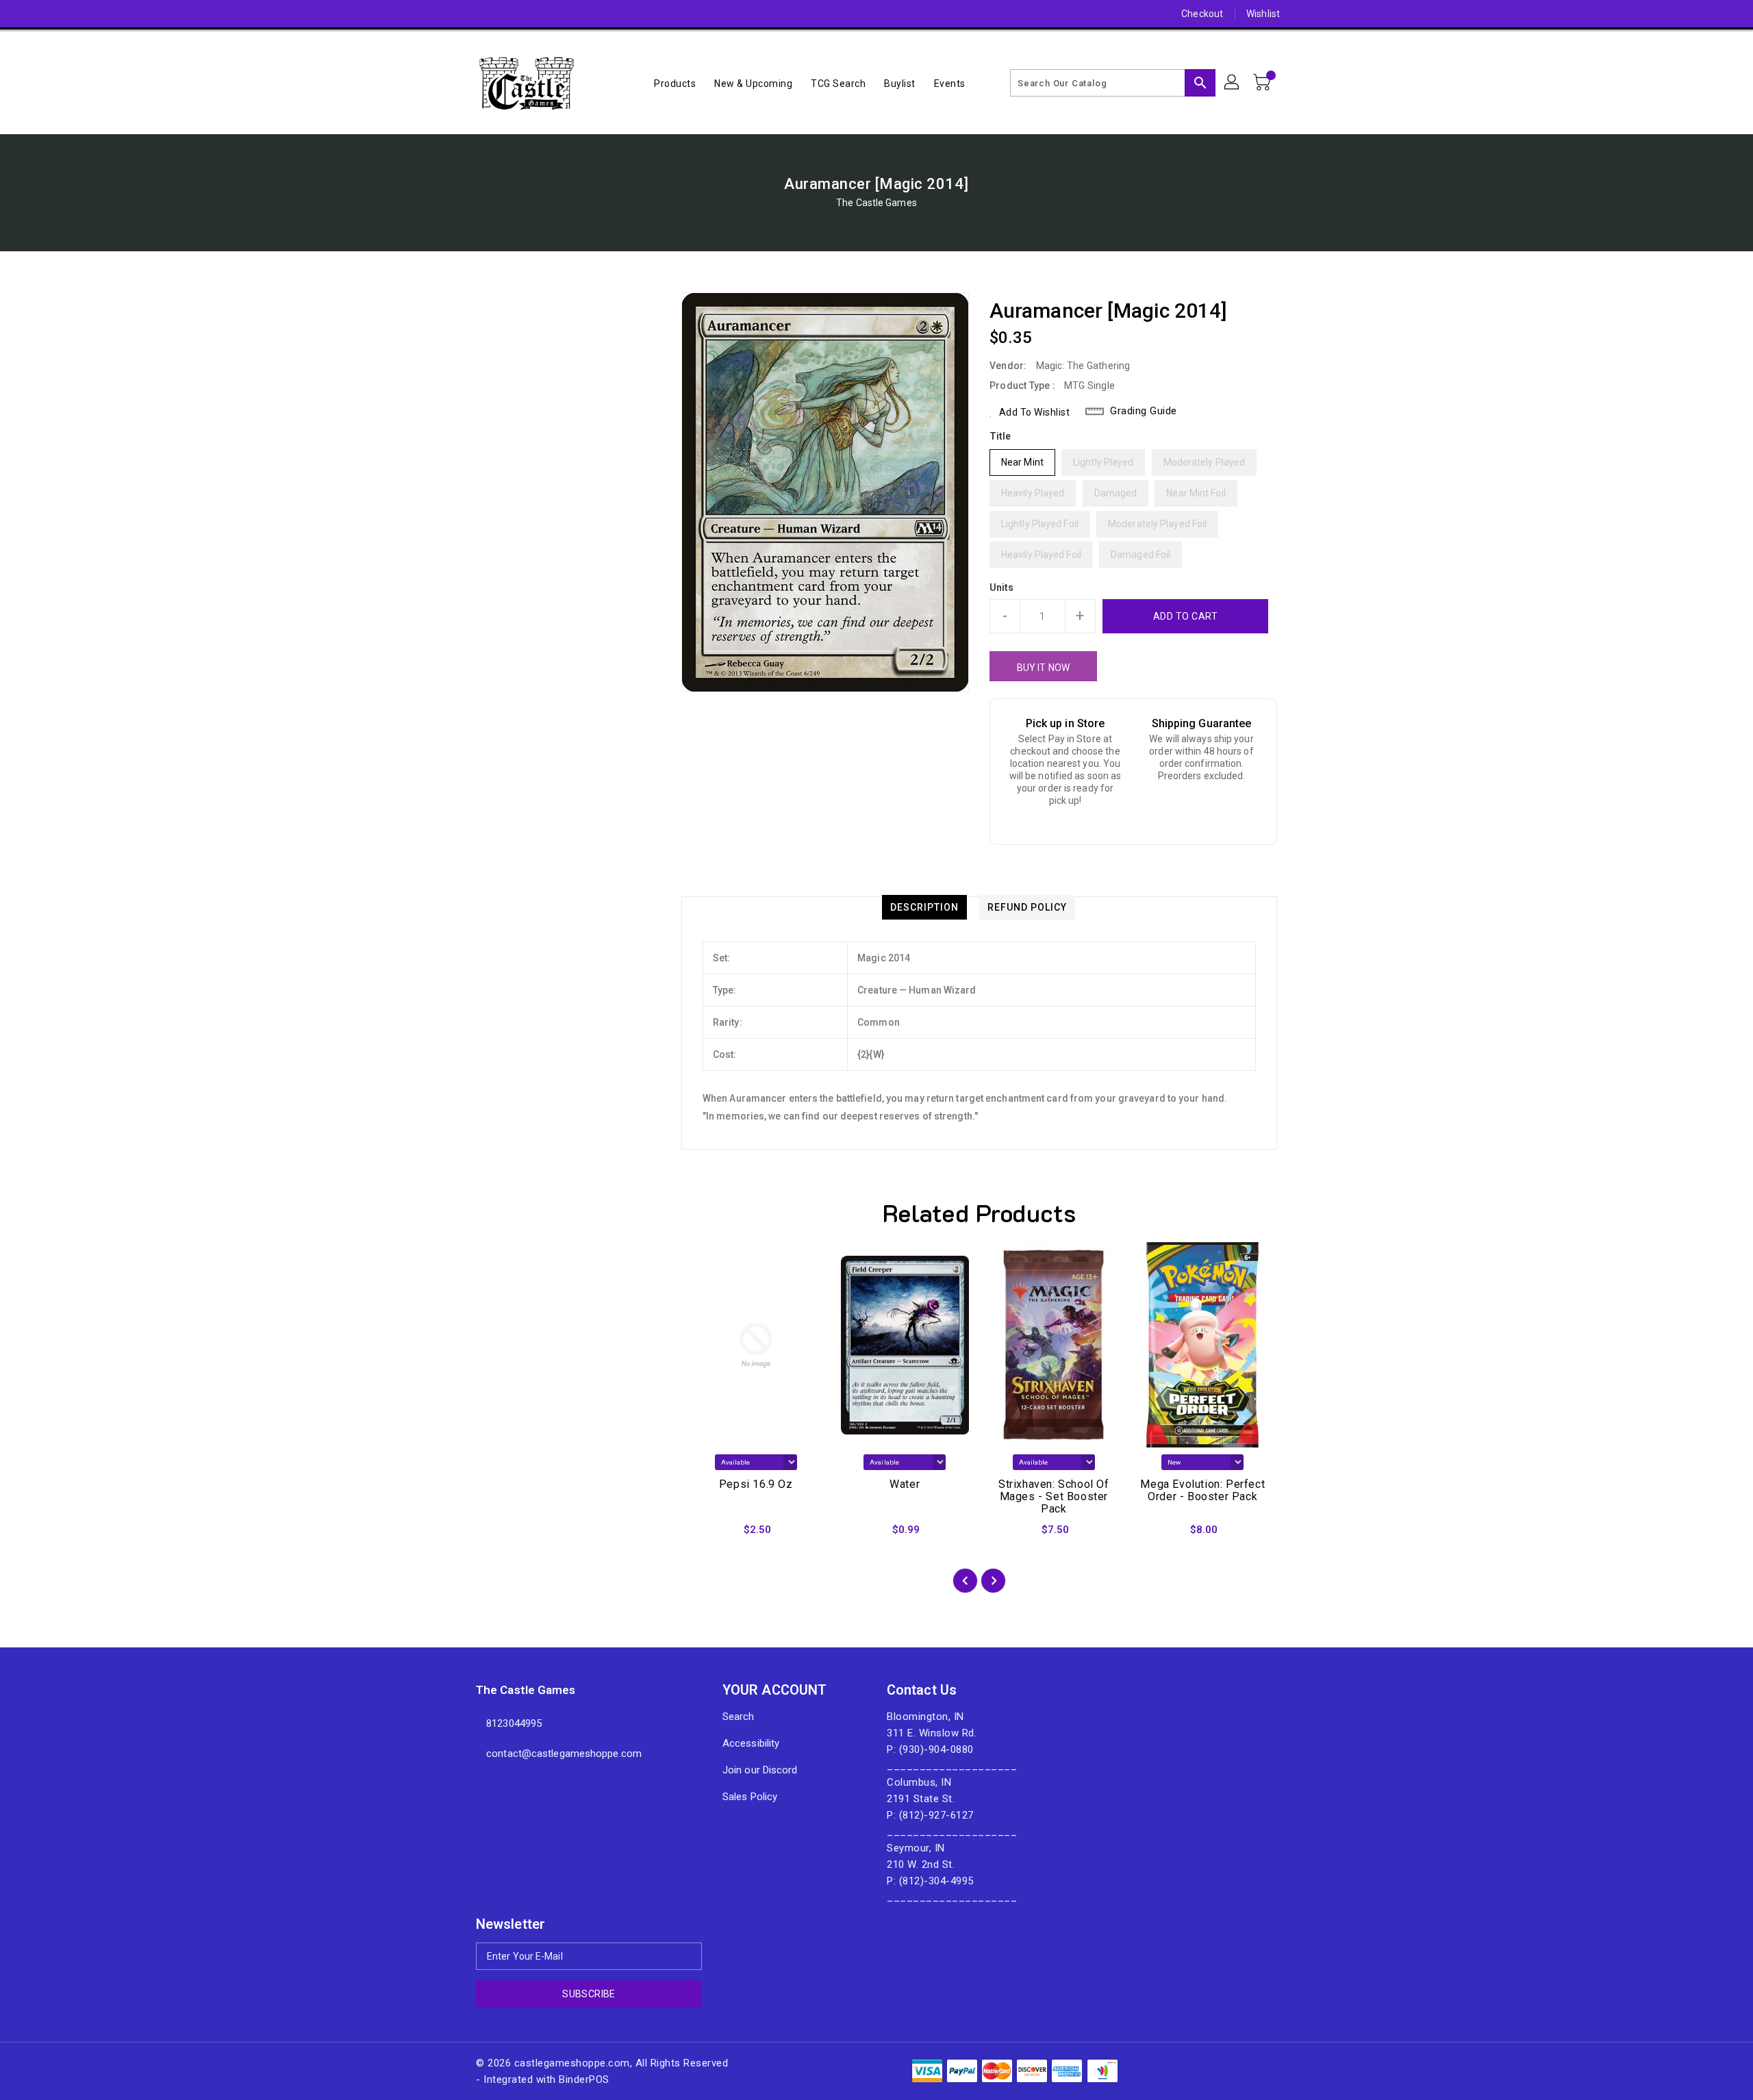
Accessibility (751, 1743)
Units (1002, 587)
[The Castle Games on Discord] (457, 14)
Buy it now (1043, 668)
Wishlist (1263, 14)
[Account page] (1233, 83)
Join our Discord (760, 1770)
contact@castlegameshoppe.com (564, 1754)
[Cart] (1263, 83)
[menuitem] (675, 83)
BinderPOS (584, 2079)
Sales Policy (750, 1797)
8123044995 (514, 1723)
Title (1000, 436)
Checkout (1202, 14)
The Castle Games (876, 203)
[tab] (924, 907)
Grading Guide (1144, 411)
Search (739, 1717)
